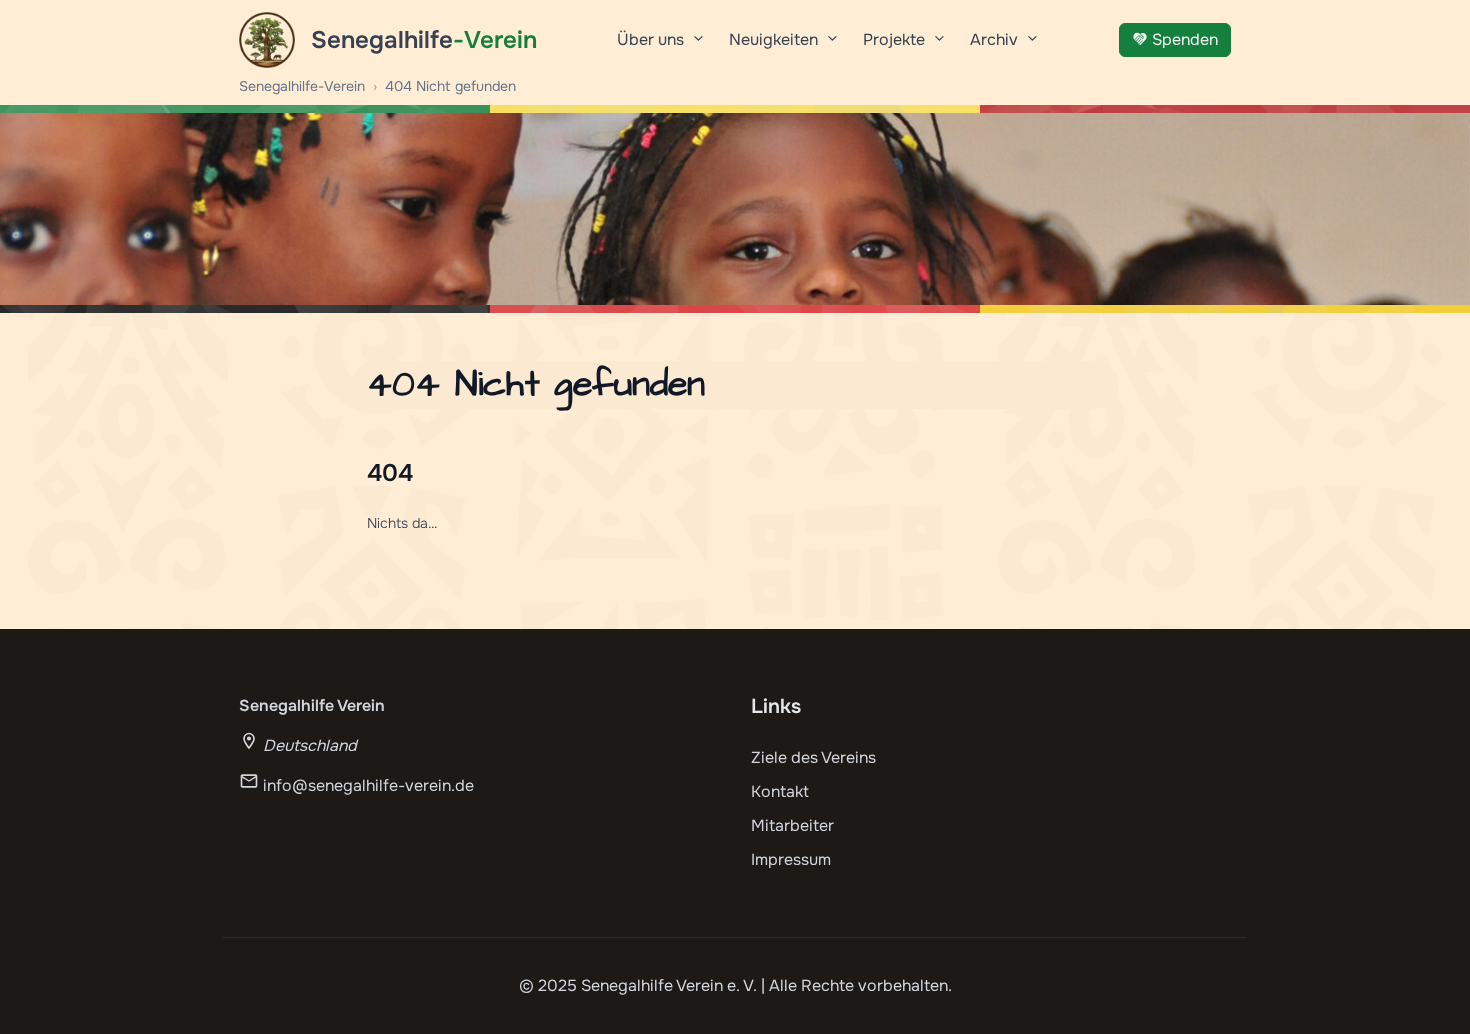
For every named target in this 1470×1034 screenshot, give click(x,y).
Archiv (994, 39)
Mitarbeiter (792, 825)
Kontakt (780, 791)
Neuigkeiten (773, 39)
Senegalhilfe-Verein (302, 86)
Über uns (650, 39)
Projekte (894, 39)
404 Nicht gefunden (450, 86)
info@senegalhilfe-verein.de (368, 785)
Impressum (791, 859)
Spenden (1185, 39)
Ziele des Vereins (813, 757)
